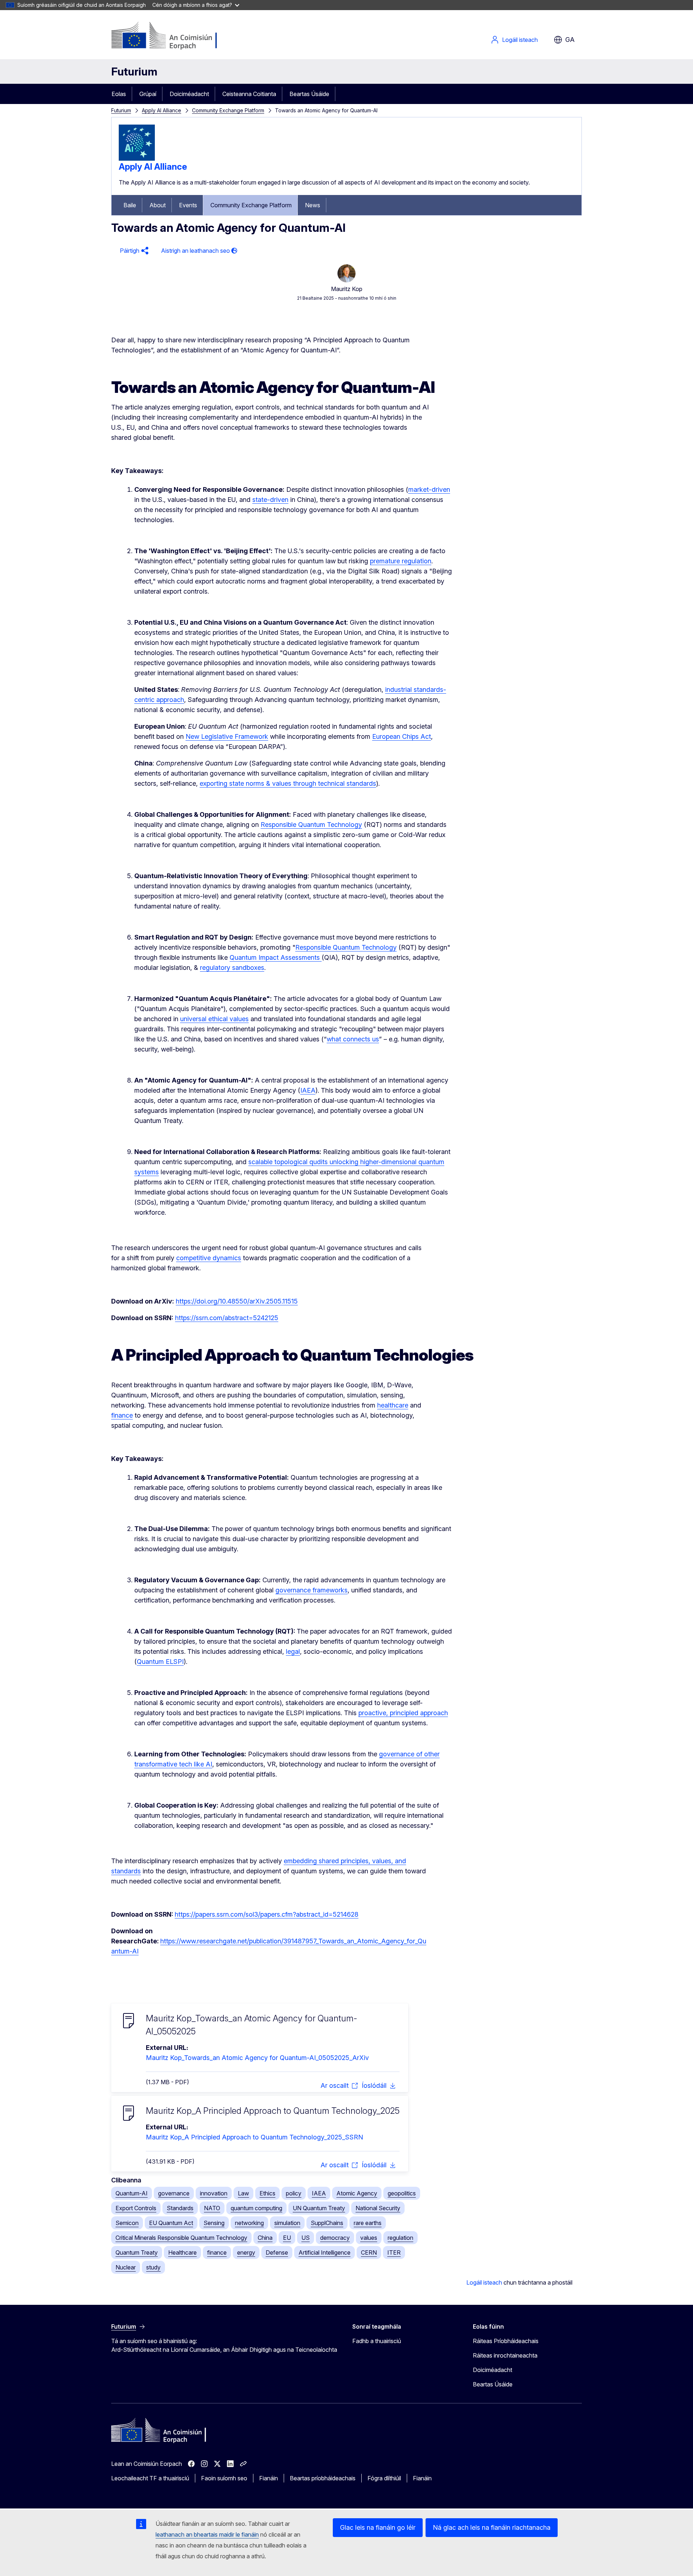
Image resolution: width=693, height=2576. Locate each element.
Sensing (214, 2223)
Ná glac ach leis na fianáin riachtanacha (492, 2527)
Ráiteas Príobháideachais (506, 2341)
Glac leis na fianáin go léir (378, 2527)
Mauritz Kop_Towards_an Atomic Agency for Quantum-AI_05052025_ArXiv (257, 2058)
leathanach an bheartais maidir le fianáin (207, 2534)
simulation (287, 2223)
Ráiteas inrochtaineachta (505, 2355)
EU (287, 2238)
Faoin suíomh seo (224, 2478)
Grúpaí (148, 94)
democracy (335, 2238)
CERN (369, 2252)
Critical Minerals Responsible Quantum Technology (181, 2238)
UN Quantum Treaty (319, 2208)
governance (174, 2193)
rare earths (368, 2223)
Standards (180, 2208)
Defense (277, 2252)
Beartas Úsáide (309, 94)
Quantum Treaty (137, 2252)
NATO (212, 2208)
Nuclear (126, 2267)
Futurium (134, 71)
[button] (133, 251)
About (158, 205)
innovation (214, 2193)
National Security (378, 2208)
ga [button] (570, 40)
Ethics (267, 2193)
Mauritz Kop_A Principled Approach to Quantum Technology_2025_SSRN (254, 2137)
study (153, 2267)
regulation (400, 2238)
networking (249, 2223)
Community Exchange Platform (228, 110)
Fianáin (269, 2478)
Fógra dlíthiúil (384, 2478)
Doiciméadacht (189, 94)
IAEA (319, 2193)
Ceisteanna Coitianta (249, 94)
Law (243, 2193)
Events (188, 205)
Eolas (119, 94)
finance (217, 2252)
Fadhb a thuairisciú (377, 2341)
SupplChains (327, 2223)
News (313, 205)
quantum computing (256, 2208)
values (369, 2238)
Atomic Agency (357, 2193)
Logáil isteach (520, 40)
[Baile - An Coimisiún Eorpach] (169, 36)
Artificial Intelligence (324, 2252)
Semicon (127, 2223)
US (306, 2238)
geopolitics (402, 2193)
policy (294, 2193)
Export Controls (136, 2208)
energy (246, 2252)
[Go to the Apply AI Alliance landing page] (137, 159)
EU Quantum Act (171, 2223)
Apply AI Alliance (162, 110)
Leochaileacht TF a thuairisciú (150, 2478)
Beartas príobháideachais (323, 2478)
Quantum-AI (132, 2193)
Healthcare (182, 2252)
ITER (394, 2252)
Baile (130, 205)
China (265, 2238)
